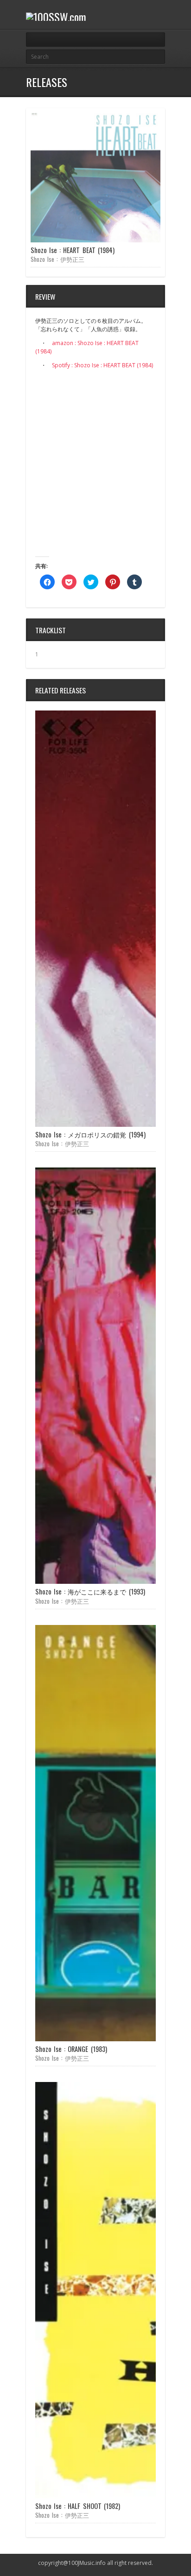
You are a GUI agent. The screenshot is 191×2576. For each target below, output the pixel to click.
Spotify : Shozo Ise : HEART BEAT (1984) (102, 365)
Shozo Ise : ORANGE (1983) (71, 2049)
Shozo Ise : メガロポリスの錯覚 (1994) (90, 1134)
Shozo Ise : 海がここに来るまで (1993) (90, 1591)
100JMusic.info (87, 2563)
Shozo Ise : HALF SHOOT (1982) (78, 2506)
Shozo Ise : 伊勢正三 (57, 259)
